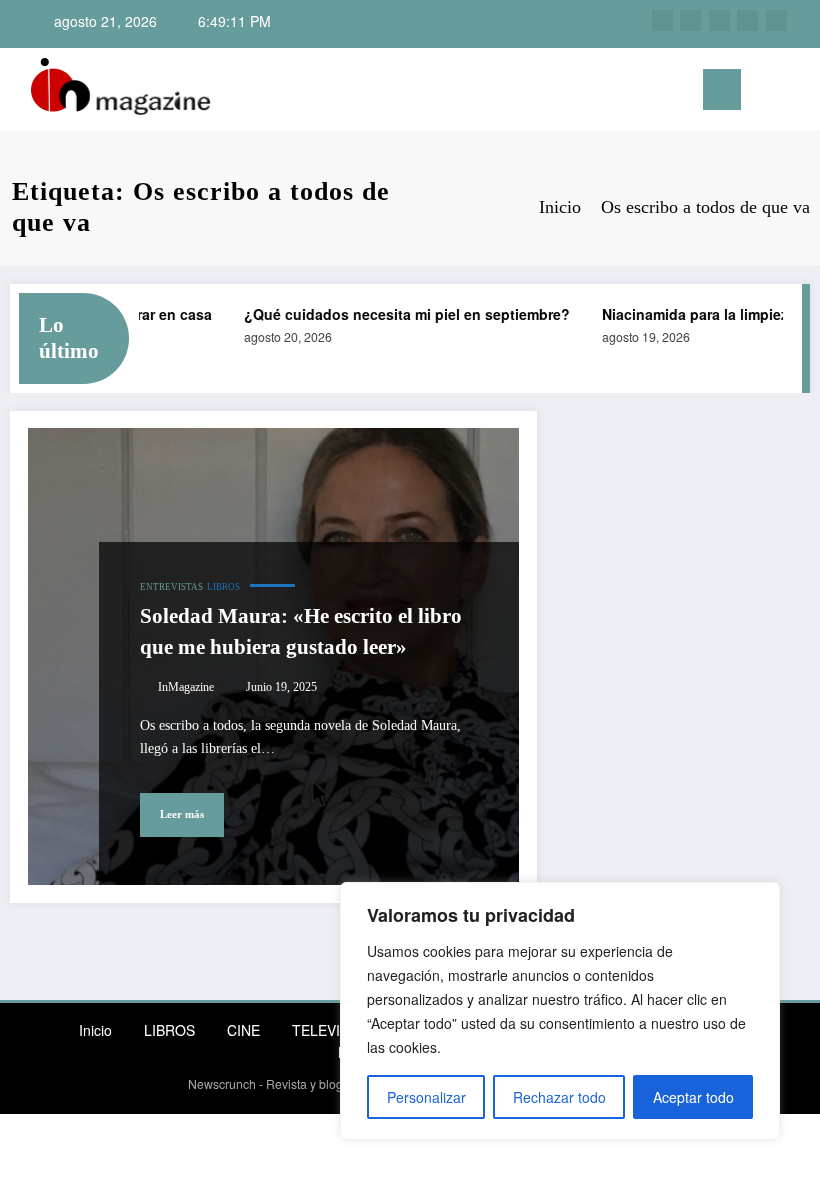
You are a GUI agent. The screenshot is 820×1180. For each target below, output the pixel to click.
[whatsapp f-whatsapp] (776, 20)
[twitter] (719, 20)
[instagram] (662, 20)
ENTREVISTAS (171, 587)
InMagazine (186, 687)
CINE (243, 1030)
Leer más (182, 814)
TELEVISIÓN (333, 1030)
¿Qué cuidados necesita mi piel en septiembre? (398, 314)
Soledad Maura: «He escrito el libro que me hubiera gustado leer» (301, 632)
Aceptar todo (693, 1097)
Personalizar (426, 1097)
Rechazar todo (559, 1097)
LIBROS (223, 587)
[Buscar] (766, 93)
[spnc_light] (797, 92)
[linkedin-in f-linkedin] (690, 20)
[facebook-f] (747, 20)
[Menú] (722, 89)
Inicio (95, 1030)
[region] (560, 1011)
